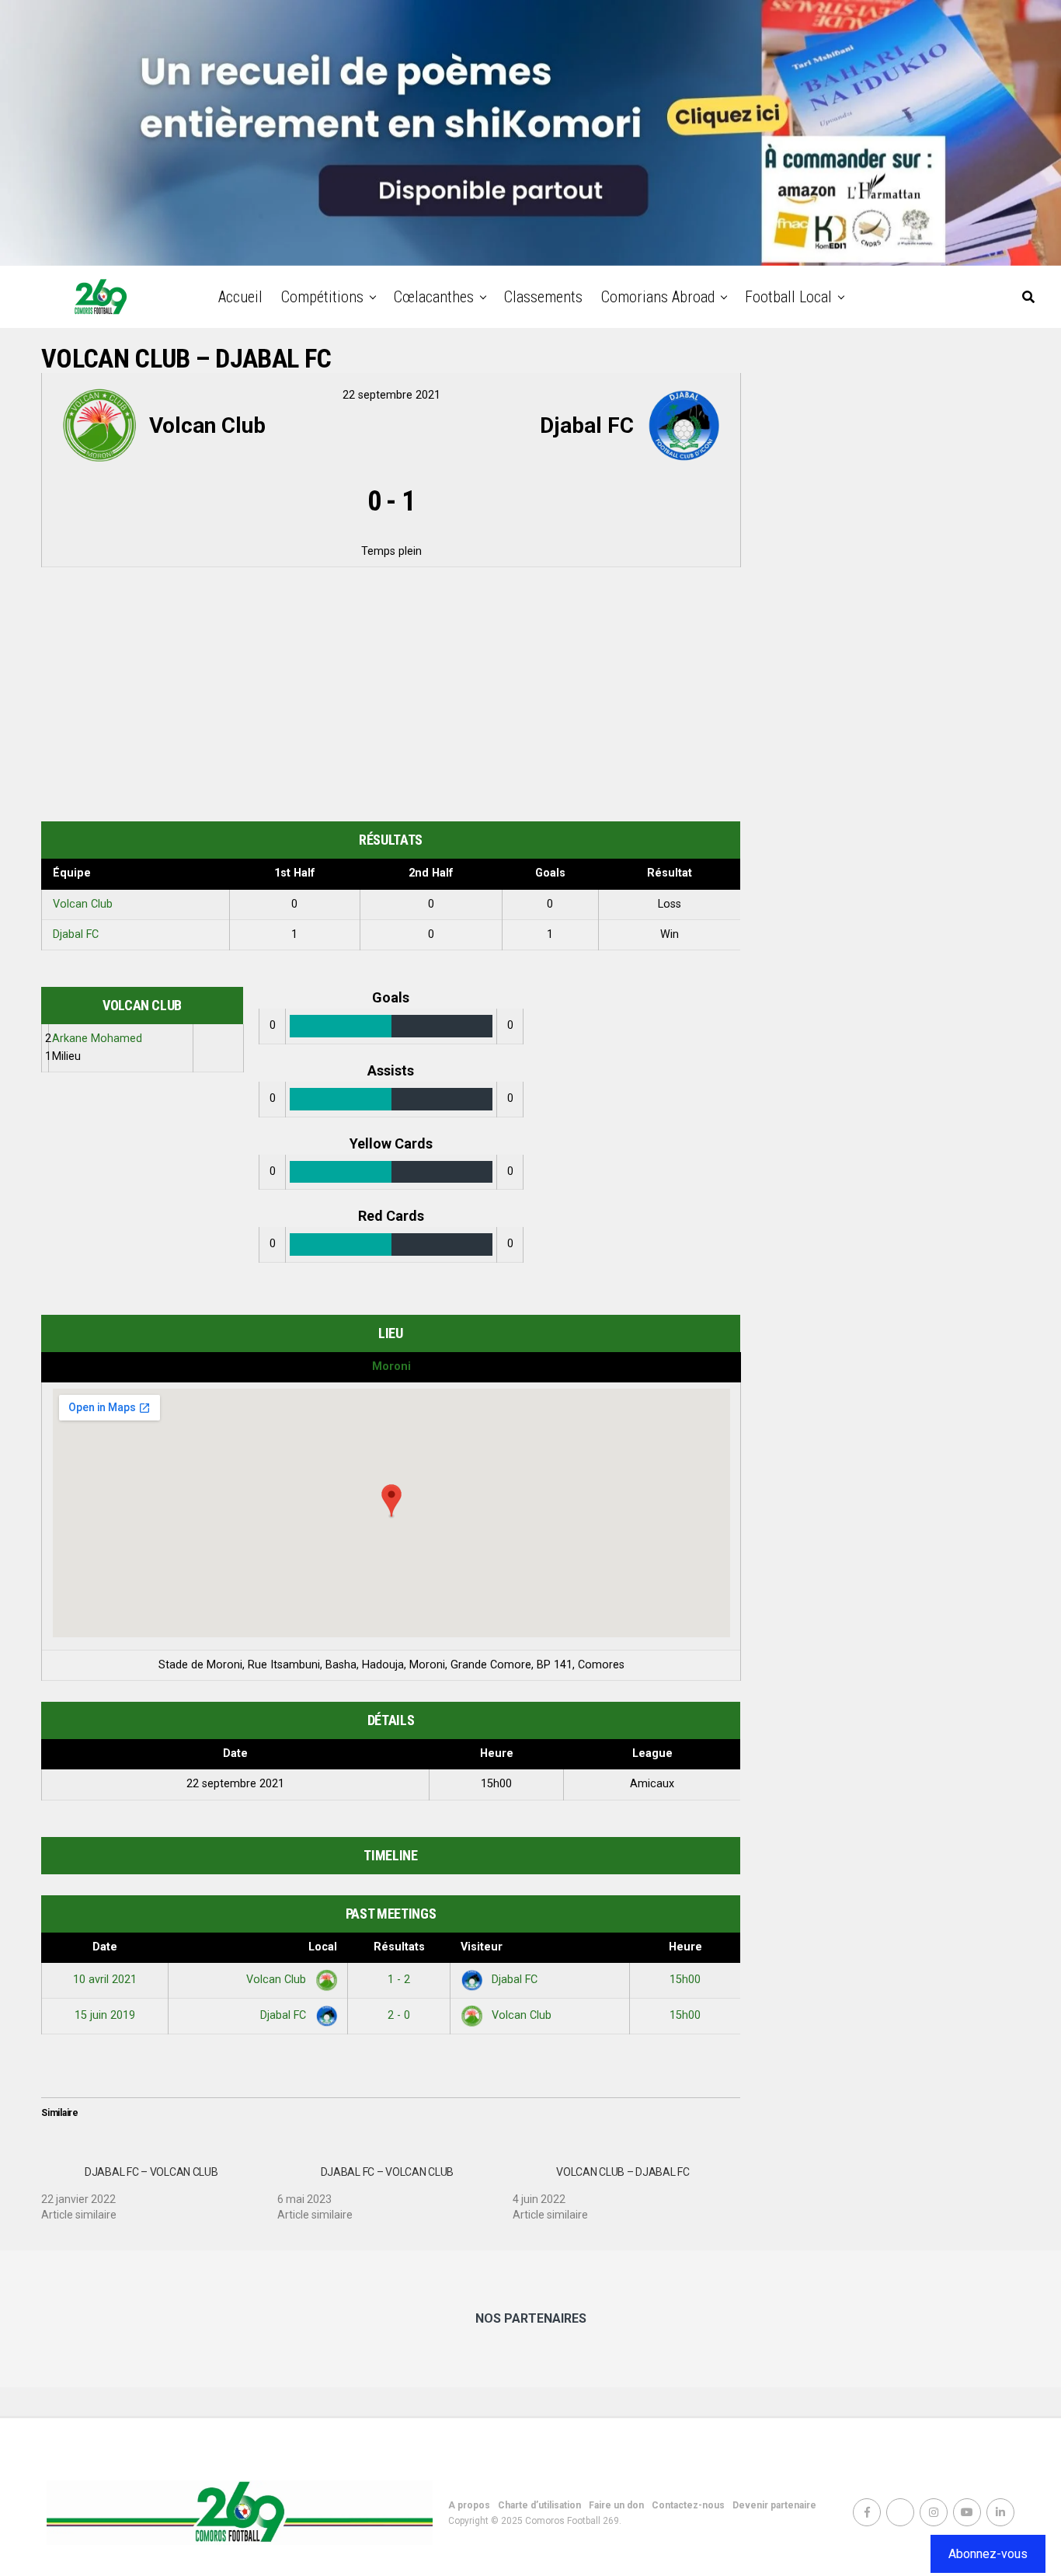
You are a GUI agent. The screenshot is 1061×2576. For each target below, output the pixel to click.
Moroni (391, 1366)
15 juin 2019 (105, 2015)
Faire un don (616, 2505)
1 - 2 (399, 1980)
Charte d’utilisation (539, 2505)
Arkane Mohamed (97, 1039)
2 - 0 (399, 2015)
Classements (543, 297)
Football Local (788, 297)
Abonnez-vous (988, 2554)
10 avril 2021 (105, 1980)
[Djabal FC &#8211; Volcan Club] (159, 2187)
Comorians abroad (658, 297)
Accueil (240, 297)
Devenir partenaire (774, 2505)
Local (323, 1947)
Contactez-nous (688, 2505)
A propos (469, 2505)
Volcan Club (83, 904)
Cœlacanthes (434, 297)
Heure (685, 1947)
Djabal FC (76, 934)
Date (105, 1947)
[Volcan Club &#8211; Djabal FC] (631, 2187)
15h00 (685, 1980)
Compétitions (322, 297)
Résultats (399, 1947)
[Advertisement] (391, 697)
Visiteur (482, 1947)
